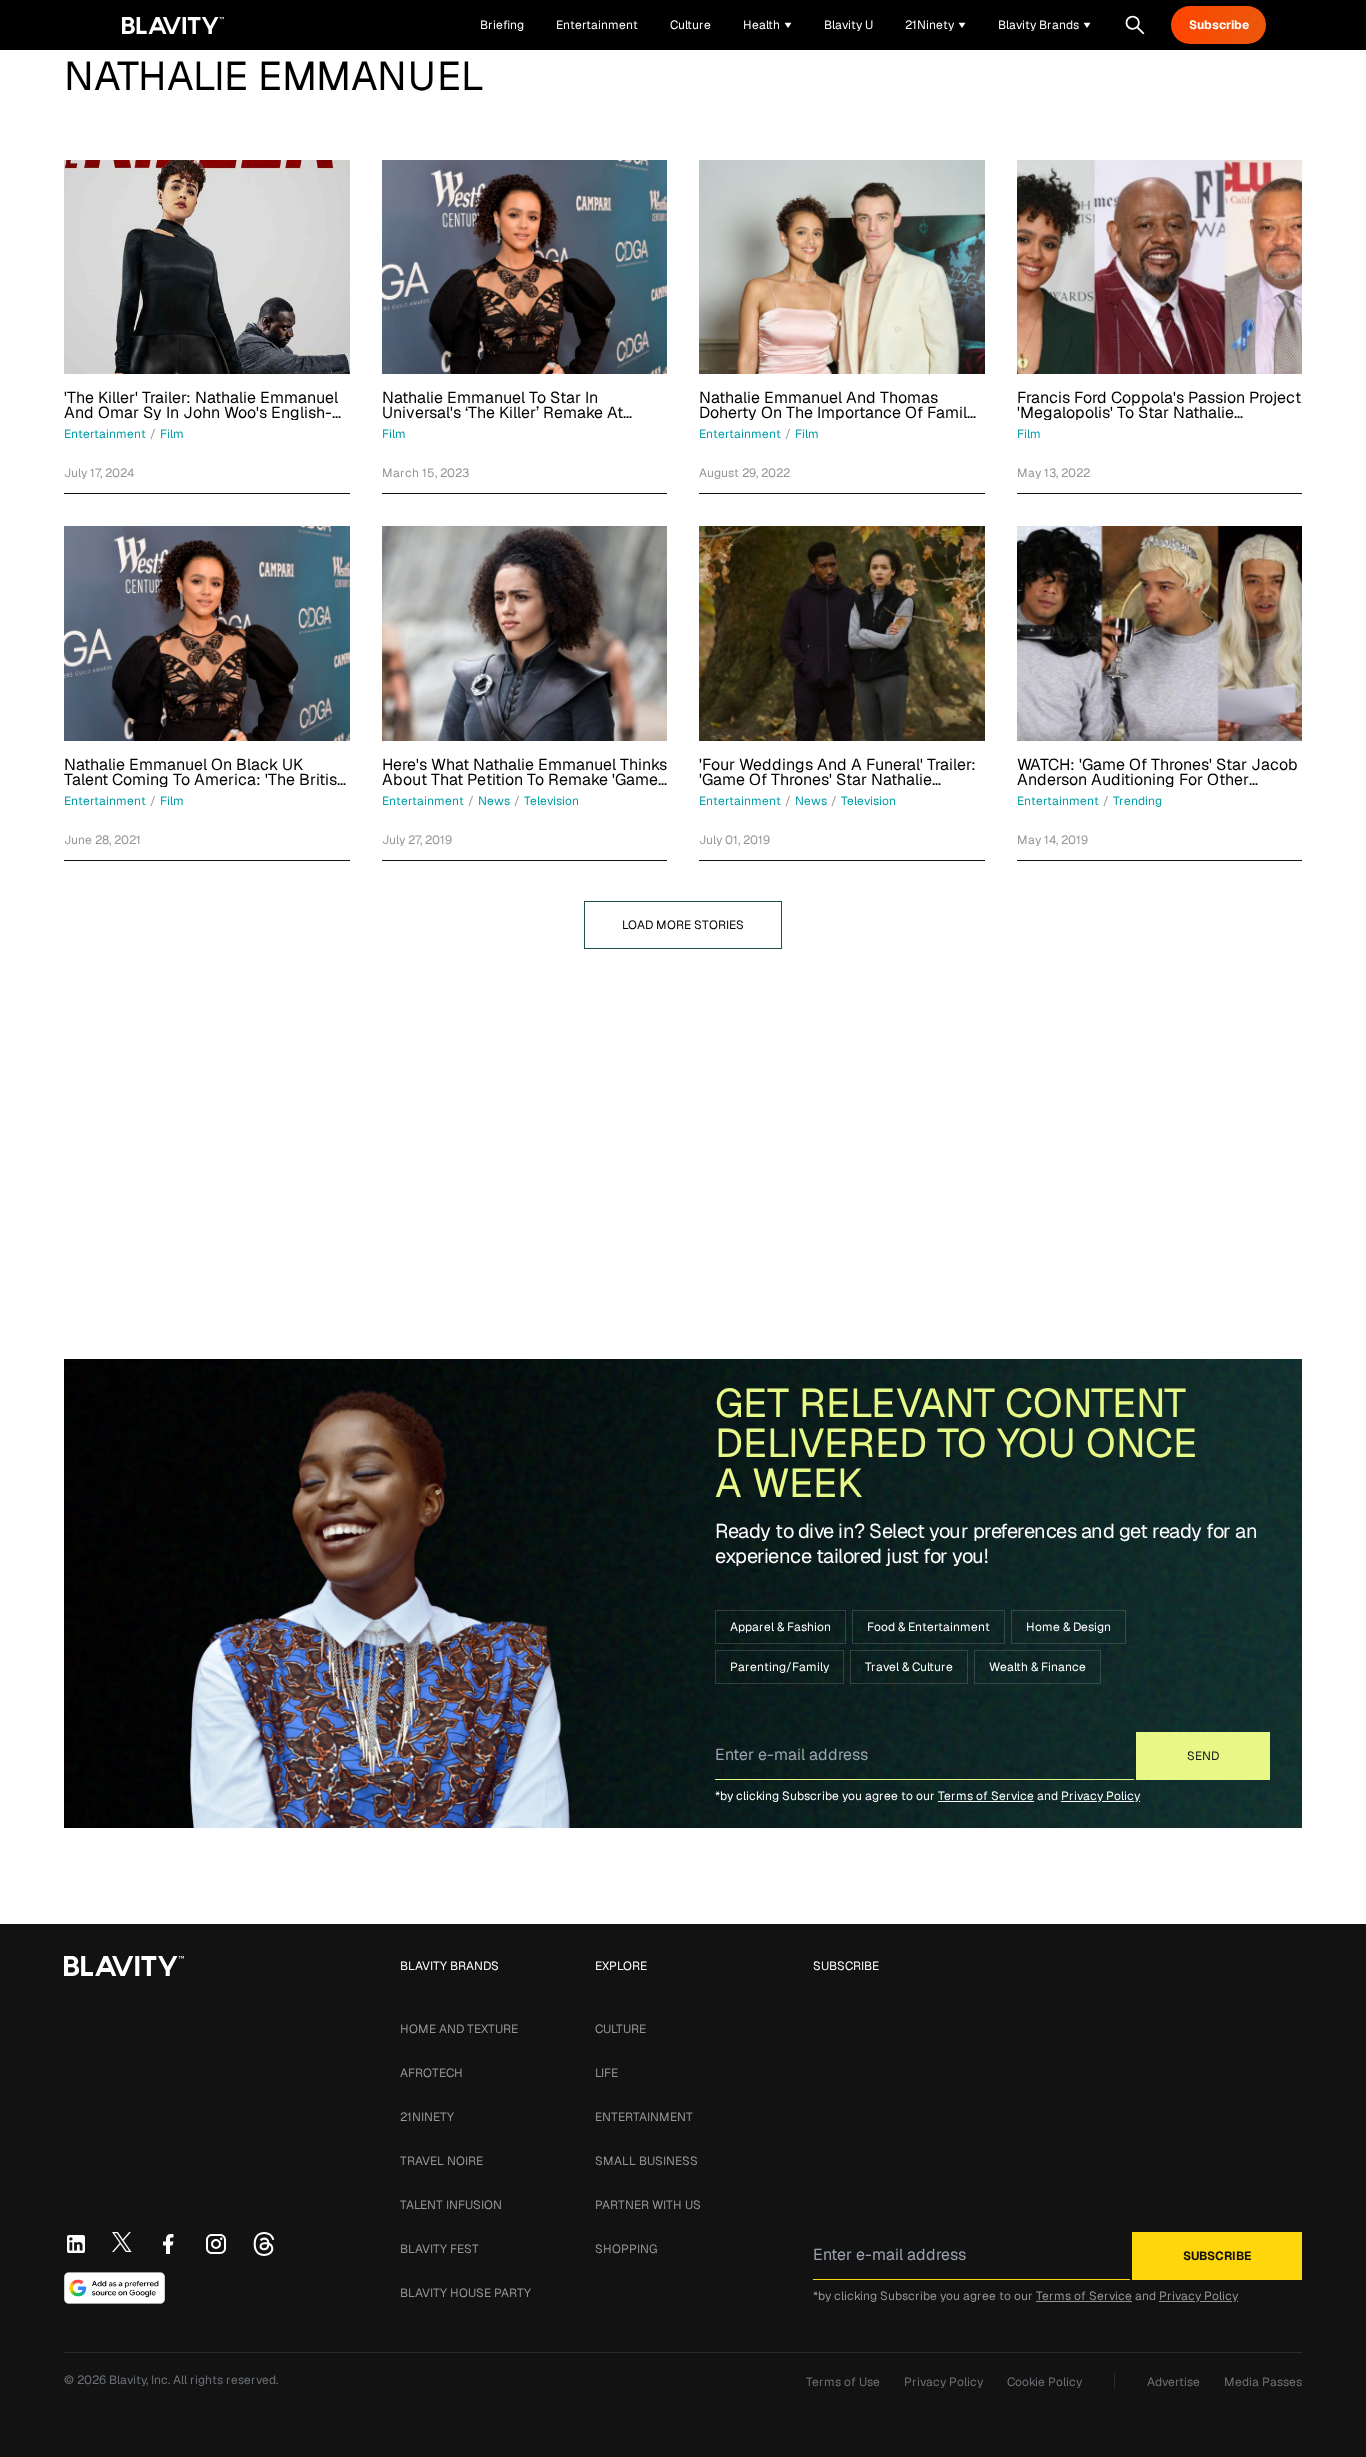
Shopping (626, 2249)
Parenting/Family (779, 1667)
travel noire (441, 2161)
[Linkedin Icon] (76, 2244)
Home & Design (1068, 1627)
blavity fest (439, 2249)
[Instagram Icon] (216, 2244)
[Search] (1135, 25)
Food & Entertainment (928, 1627)
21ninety (427, 2117)
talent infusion (451, 2205)
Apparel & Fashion (780, 1627)
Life (606, 2073)
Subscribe (1219, 25)
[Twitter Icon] (122, 2242)
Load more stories (683, 925)
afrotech (431, 2073)
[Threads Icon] (264, 2244)
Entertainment (644, 2117)
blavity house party (465, 2293)
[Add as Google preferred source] (114, 2288)
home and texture (459, 2029)
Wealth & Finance (1037, 1667)
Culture (620, 2029)
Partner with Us (648, 2205)
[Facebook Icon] (168, 2244)
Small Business (646, 2161)
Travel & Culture (909, 1667)
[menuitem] (767, 25)
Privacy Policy (1100, 1796)
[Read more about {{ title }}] (207, 267)
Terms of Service (986, 1796)
